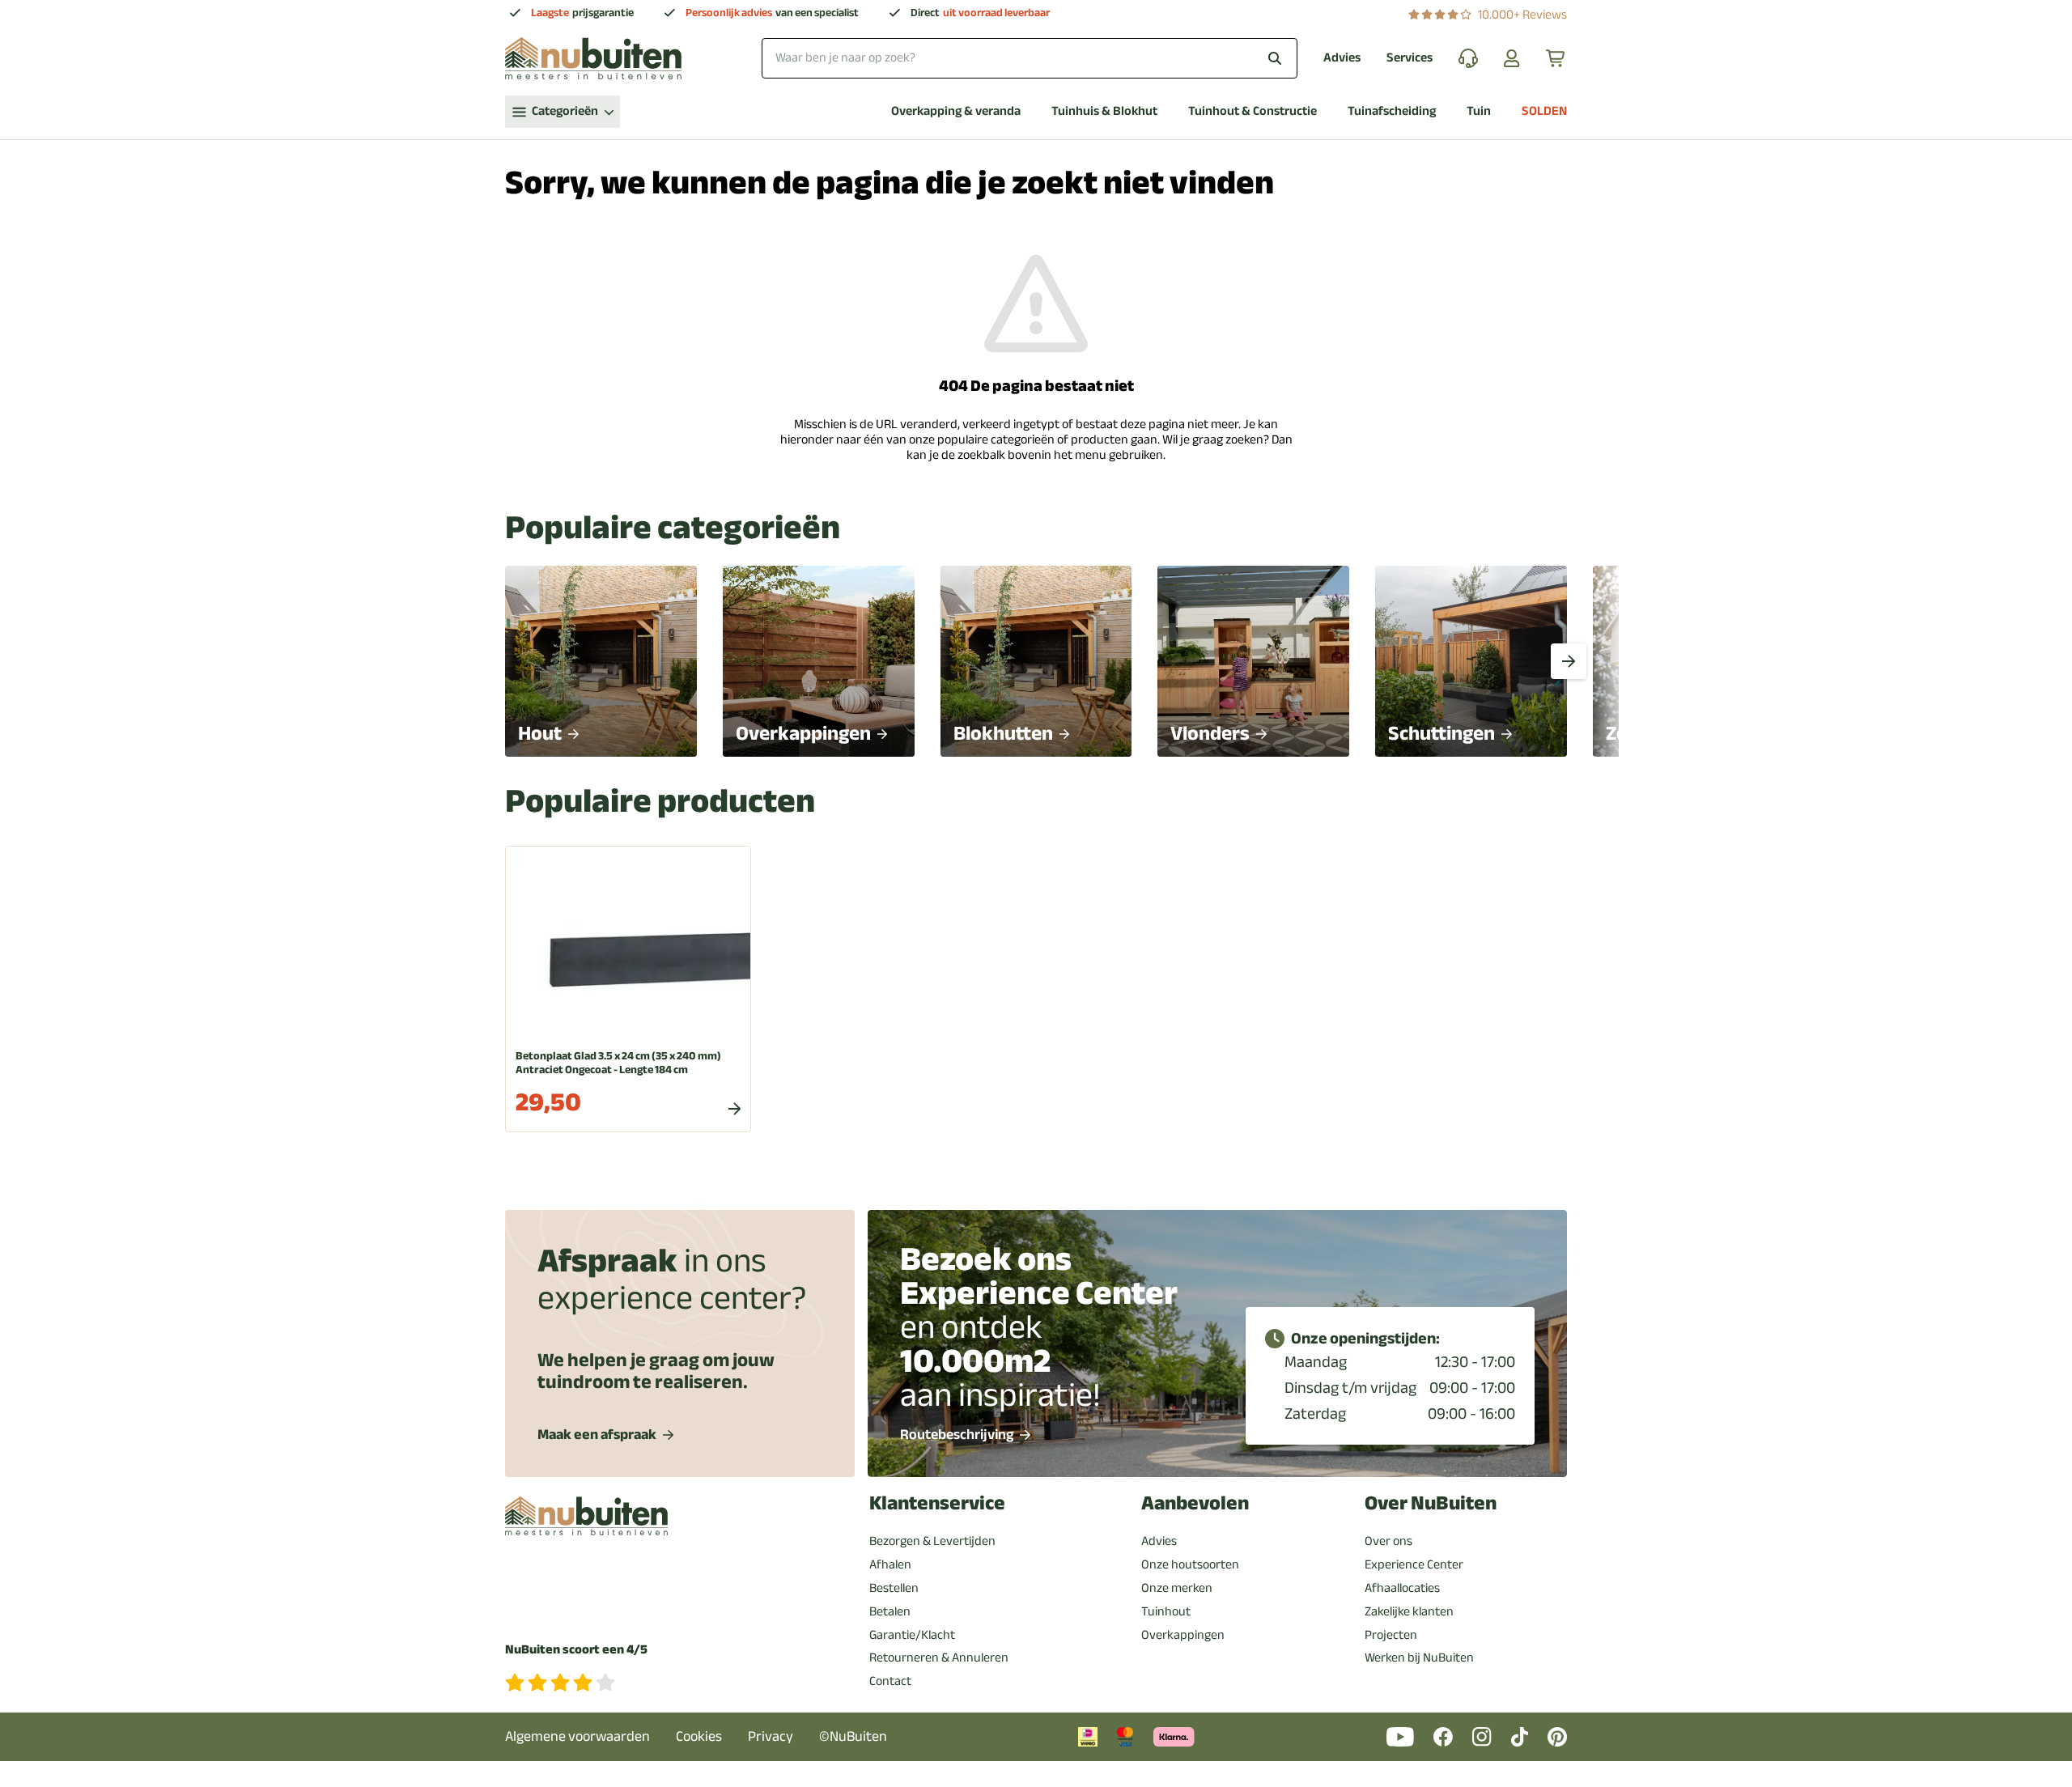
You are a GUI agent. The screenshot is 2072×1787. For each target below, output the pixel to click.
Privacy (771, 1736)
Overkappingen (1183, 1635)
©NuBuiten (853, 1736)
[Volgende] (1569, 661)
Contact (890, 1681)
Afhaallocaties (1402, 1588)
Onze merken (1177, 1588)
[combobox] (1030, 58)
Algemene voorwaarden (577, 1736)
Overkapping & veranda (956, 111)
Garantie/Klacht (912, 1635)
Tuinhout (1166, 1611)
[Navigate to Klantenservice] (1468, 58)
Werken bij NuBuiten (1419, 1658)
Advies (1342, 58)
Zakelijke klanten (1409, 1611)
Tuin (1479, 111)
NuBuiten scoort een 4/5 (576, 1650)
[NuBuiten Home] (593, 58)
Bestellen (894, 1588)
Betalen (890, 1611)
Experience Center (1414, 1564)
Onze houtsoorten (1190, 1564)
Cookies (699, 1736)
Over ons (1388, 1541)
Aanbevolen (1195, 1503)
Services (1410, 58)
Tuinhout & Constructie (1253, 111)
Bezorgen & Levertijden (932, 1541)
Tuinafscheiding (1392, 111)
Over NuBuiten (1431, 1503)
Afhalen (890, 1564)
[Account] (1512, 58)
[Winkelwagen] (1556, 58)
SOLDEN (1544, 111)
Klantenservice (937, 1503)
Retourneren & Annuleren (939, 1658)
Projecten (1391, 1635)
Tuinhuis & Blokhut (1104, 111)
